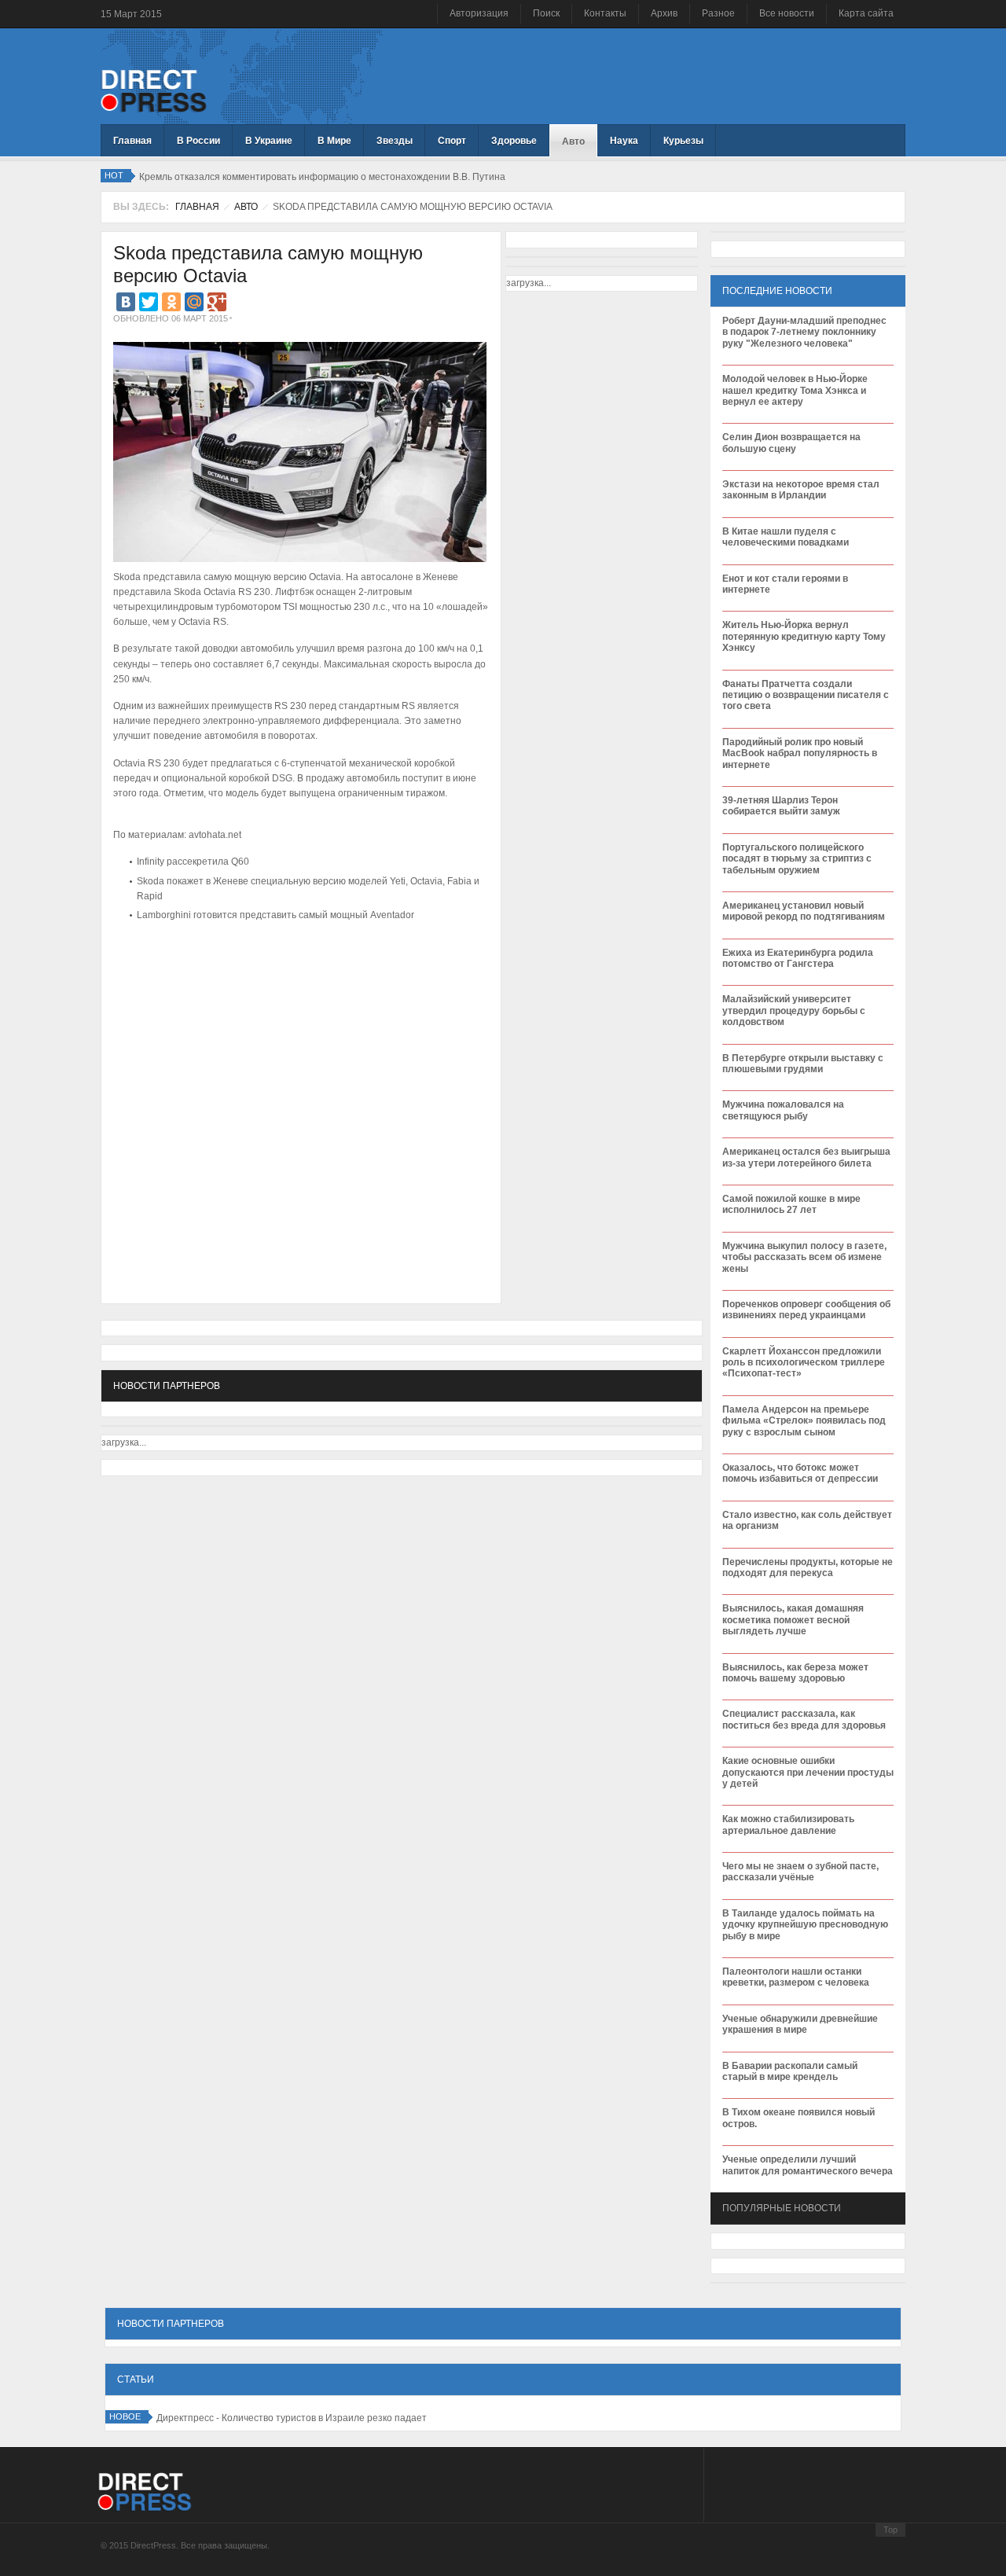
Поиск (546, 13)
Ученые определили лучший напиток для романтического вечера (808, 2165)
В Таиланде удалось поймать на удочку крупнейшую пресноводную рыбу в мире (805, 1925)
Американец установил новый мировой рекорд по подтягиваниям (804, 911)
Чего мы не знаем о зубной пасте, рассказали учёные (800, 1872)
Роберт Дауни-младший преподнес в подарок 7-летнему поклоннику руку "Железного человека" (804, 332)
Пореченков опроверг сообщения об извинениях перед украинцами (806, 1310)
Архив (664, 13)
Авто (246, 207)
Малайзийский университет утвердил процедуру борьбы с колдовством (794, 1011)
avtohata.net (215, 835)
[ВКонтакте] (126, 302)
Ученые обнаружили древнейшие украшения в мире (800, 2024)
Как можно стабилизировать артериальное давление (788, 1825)
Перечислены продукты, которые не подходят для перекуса (808, 1567)
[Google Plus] (217, 302)
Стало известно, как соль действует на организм (807, 1520)
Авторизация (479, 13)
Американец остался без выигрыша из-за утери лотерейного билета (806, 1157)
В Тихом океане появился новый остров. (799, 2118)
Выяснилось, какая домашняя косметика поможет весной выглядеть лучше (793, 1620)
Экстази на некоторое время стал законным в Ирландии (801, 490)
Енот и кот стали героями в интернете (785, 584)
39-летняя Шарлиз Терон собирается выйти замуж (781, 806)
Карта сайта (866, 13)
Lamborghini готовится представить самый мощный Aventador (275, 915)
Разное (718, 13)
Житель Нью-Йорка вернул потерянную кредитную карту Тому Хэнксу (804, 636)
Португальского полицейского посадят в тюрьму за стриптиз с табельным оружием (797, 859)
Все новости (787, 13)
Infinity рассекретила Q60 (193, 862)
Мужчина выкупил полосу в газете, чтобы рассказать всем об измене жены (804, 1257)
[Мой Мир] (194, 302)
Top (890, 2530)
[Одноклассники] (171, 302)
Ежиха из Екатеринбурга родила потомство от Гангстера (798, 958)
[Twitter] (149, 302)
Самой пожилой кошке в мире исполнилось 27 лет (791, 1204)
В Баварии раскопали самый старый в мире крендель (790, 2071)
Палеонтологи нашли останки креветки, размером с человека (796, 1977)
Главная (197, 207)
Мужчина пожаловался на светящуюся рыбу (783, 1110)
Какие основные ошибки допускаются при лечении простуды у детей (808, 1772)
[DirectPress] (154, 90)
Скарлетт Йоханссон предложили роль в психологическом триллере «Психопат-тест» (804, 1363)
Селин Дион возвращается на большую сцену (791, 443)
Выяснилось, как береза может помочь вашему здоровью (795, 1673)
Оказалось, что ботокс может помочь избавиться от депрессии (800, 1473)
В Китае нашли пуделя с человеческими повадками (786, 537)
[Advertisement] (297, 973)
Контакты (605, 13)
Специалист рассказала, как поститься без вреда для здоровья (804, 1719)
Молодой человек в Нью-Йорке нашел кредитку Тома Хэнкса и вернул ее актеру (795, 390)
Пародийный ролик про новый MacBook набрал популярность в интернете (800, 753)
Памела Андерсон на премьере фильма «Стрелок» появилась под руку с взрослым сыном (804, 1421)
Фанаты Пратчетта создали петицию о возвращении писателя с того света (806, 695)
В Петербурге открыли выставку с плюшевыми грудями (803, 1064)
